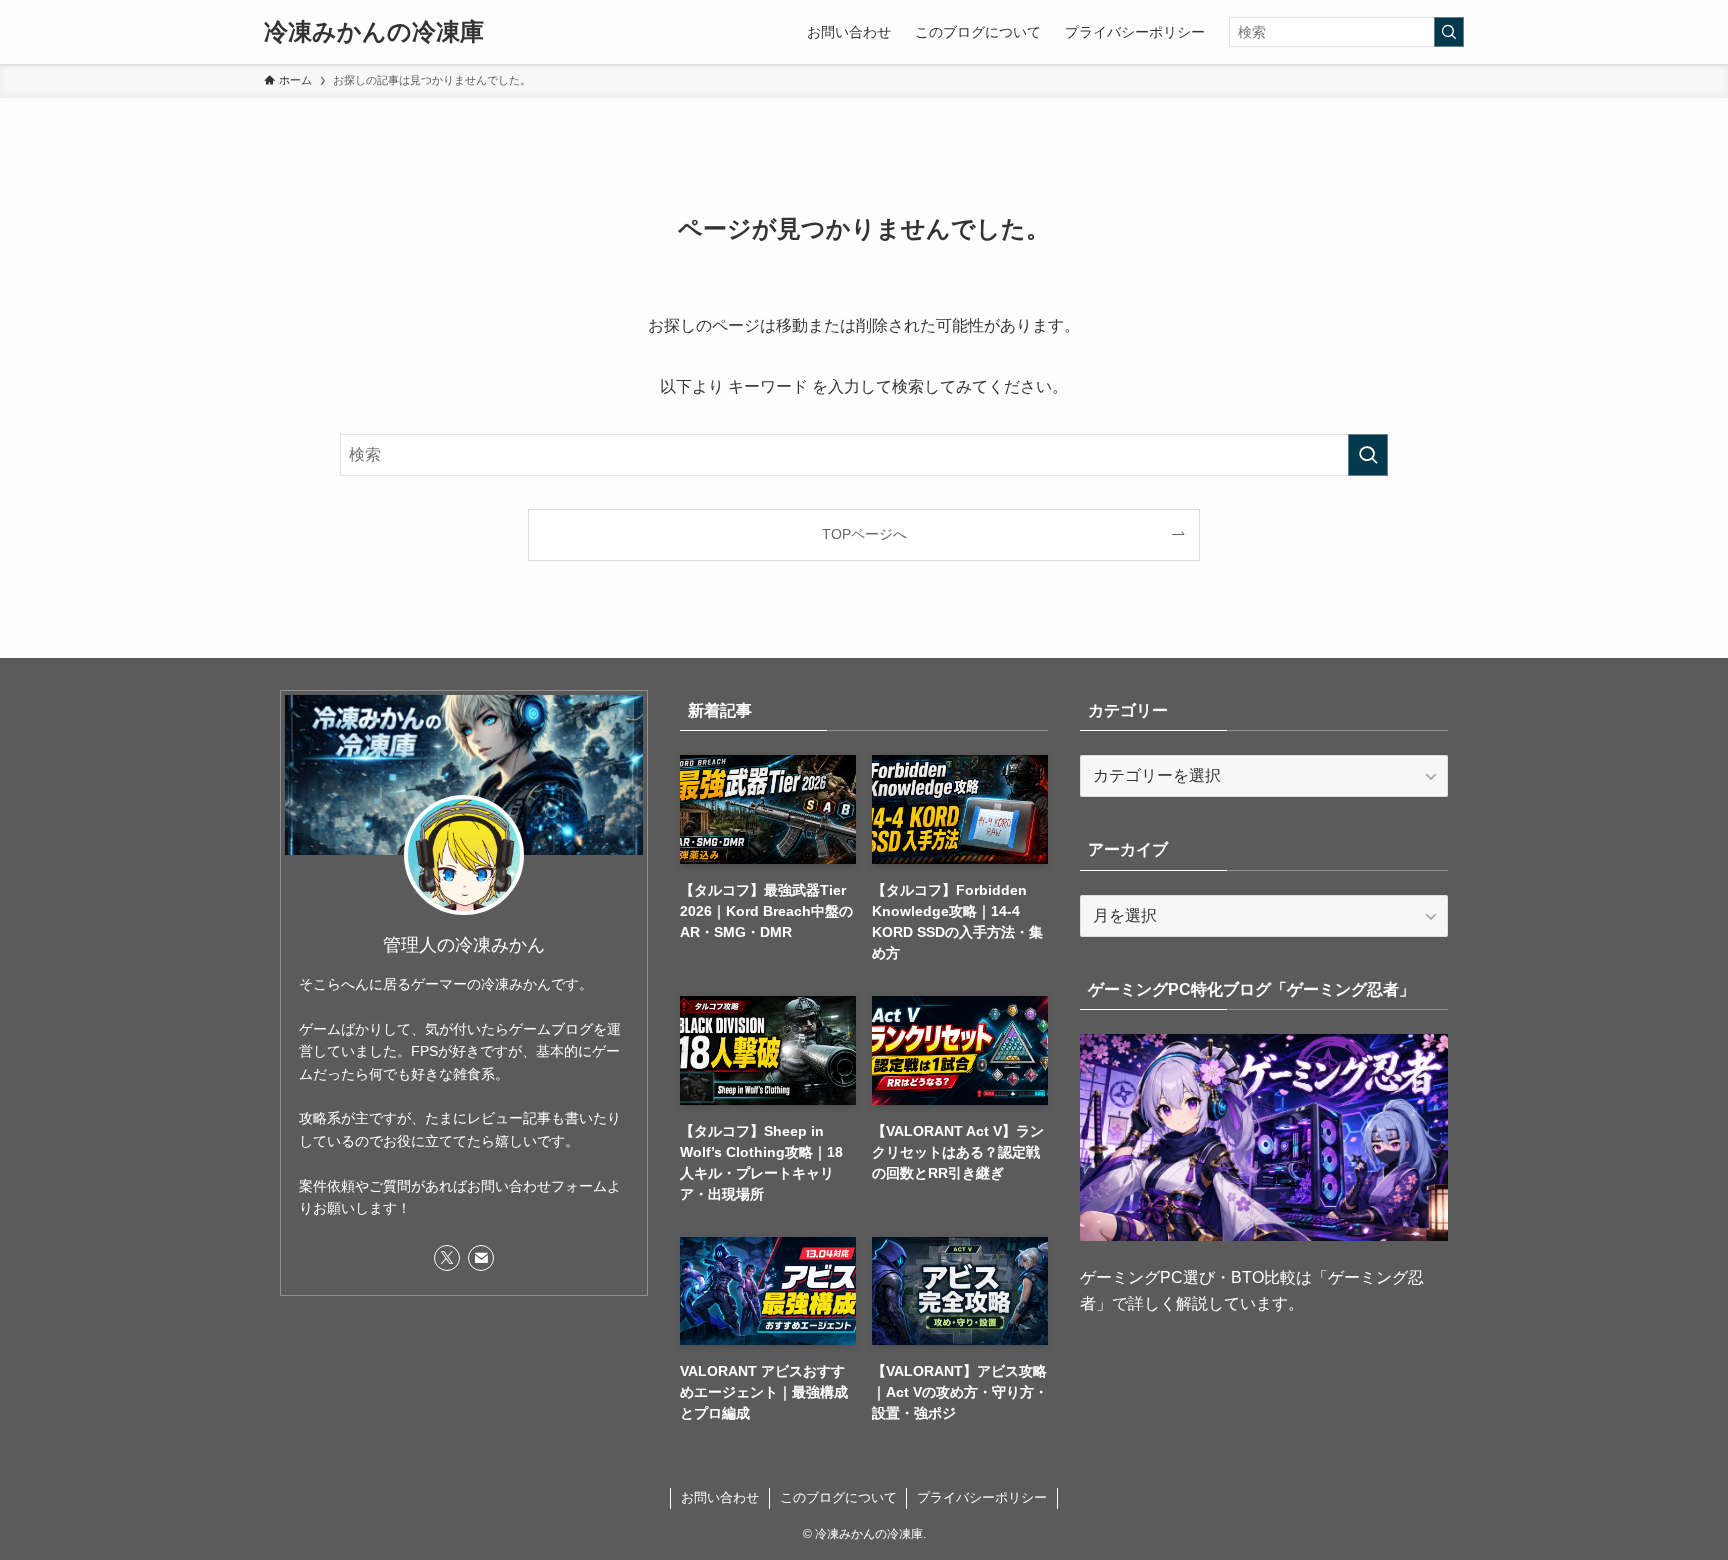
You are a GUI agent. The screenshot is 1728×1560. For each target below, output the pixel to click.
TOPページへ (864, 534)
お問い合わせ (720, 1497)
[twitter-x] (447, 1258)
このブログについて (838, 1497)
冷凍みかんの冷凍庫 (374, 32)
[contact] (481, 1258)
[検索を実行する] (1449, 32)
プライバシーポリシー (982, 1497)
